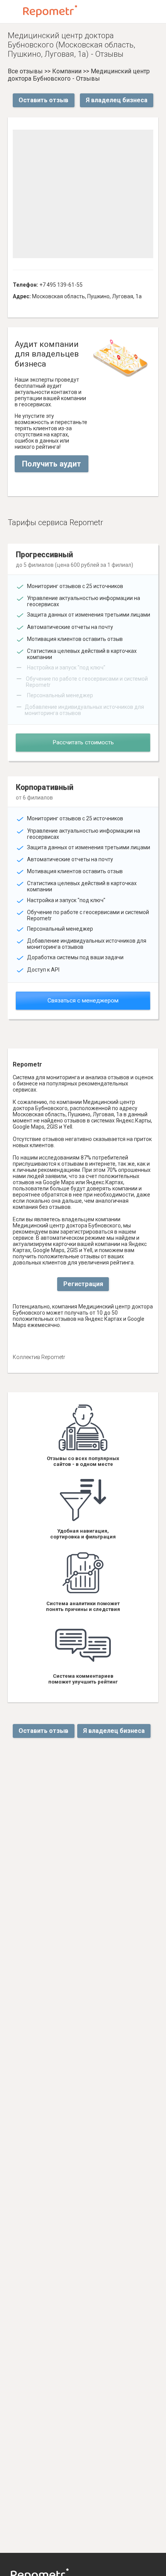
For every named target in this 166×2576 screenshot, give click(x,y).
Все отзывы (25, 71)
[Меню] (12, 12)
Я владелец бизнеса (117, 100)
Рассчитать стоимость (83, 742)
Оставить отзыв (43, 100)
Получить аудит (52, 464)
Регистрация (83, 1284)
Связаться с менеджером (83, 1001)
